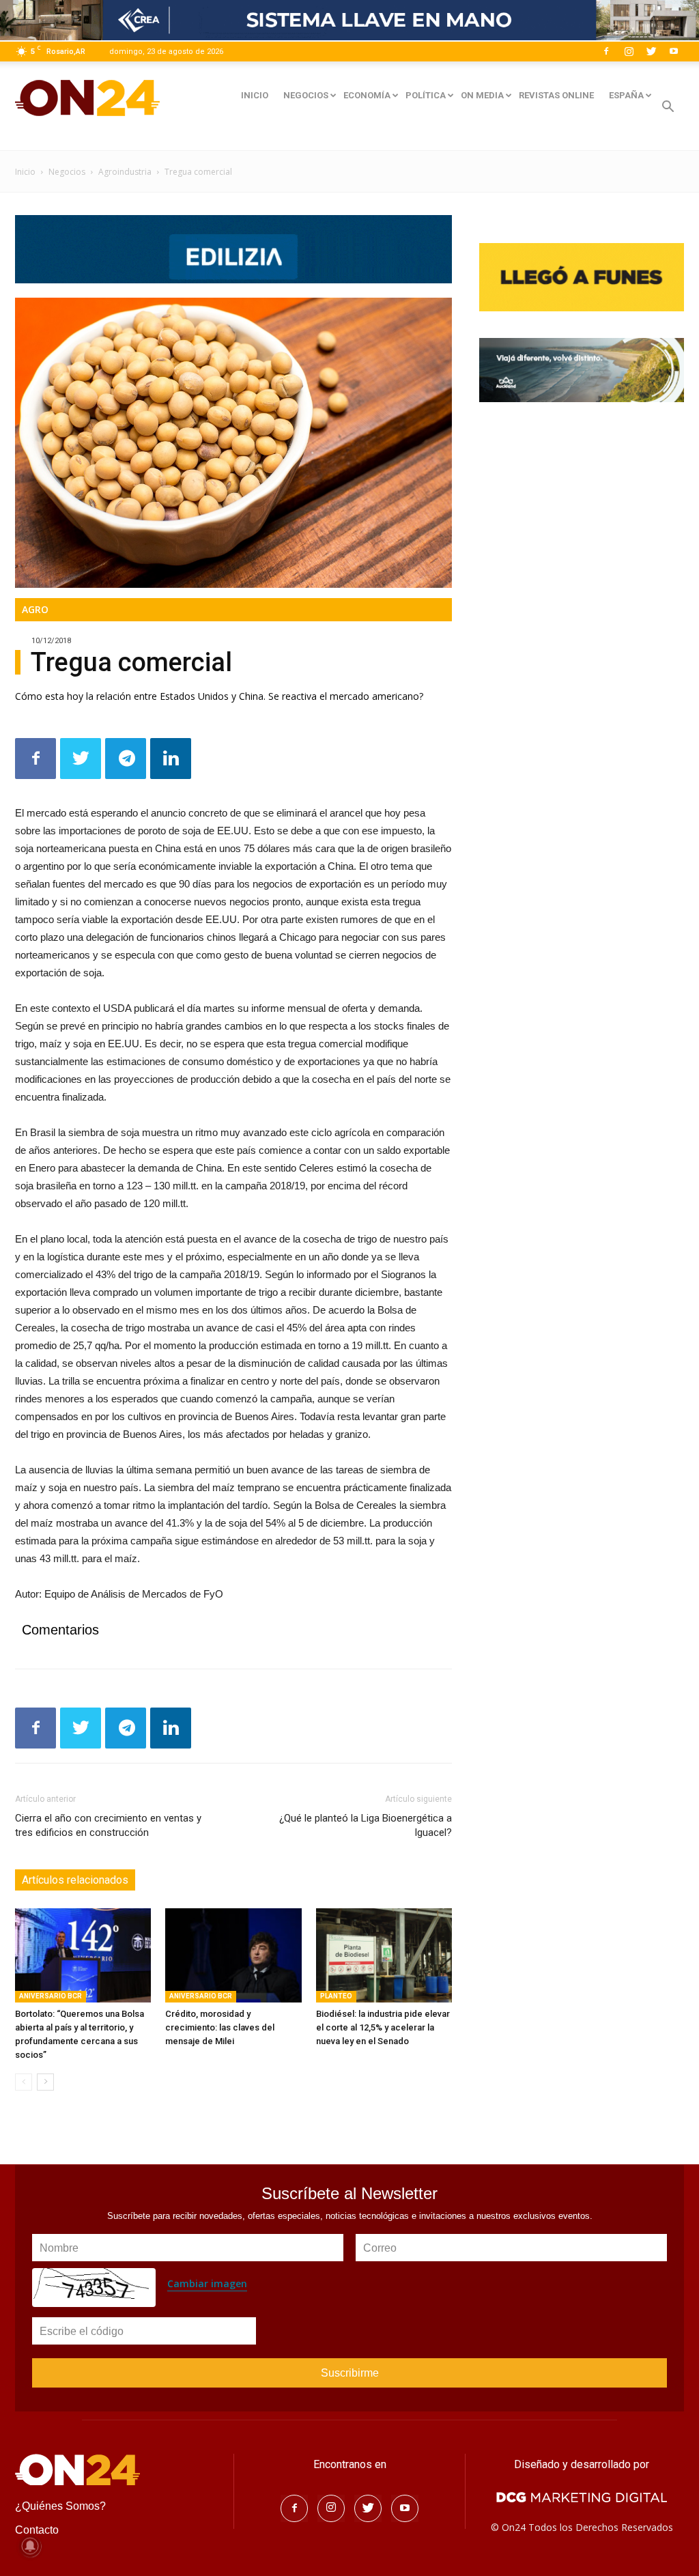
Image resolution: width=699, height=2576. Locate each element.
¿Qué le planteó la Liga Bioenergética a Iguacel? (366, 1825)
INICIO (255, 95)
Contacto (37, 2530)
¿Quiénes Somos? (60, 2506)
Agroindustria (125, 172)
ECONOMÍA (367, 95)
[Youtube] (674, 51)
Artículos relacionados (75, 1880)
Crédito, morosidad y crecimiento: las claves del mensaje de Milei (220, 2027)
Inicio (25, 172)
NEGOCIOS (306, 95)
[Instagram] (629, 51)
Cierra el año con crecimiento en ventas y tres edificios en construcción (108, 1825)
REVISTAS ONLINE (556, 95)
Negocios (67, 172)
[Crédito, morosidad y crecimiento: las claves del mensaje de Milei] (233, 1955)
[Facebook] (606, 51)
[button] (668, 108)
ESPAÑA (626, 95)
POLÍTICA (426, 95)
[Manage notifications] (30, 2546)
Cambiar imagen (207, 2283)
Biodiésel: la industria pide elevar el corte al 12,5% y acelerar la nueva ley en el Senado (383, 2027)
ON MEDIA (482, 95)
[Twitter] (651, 51)
